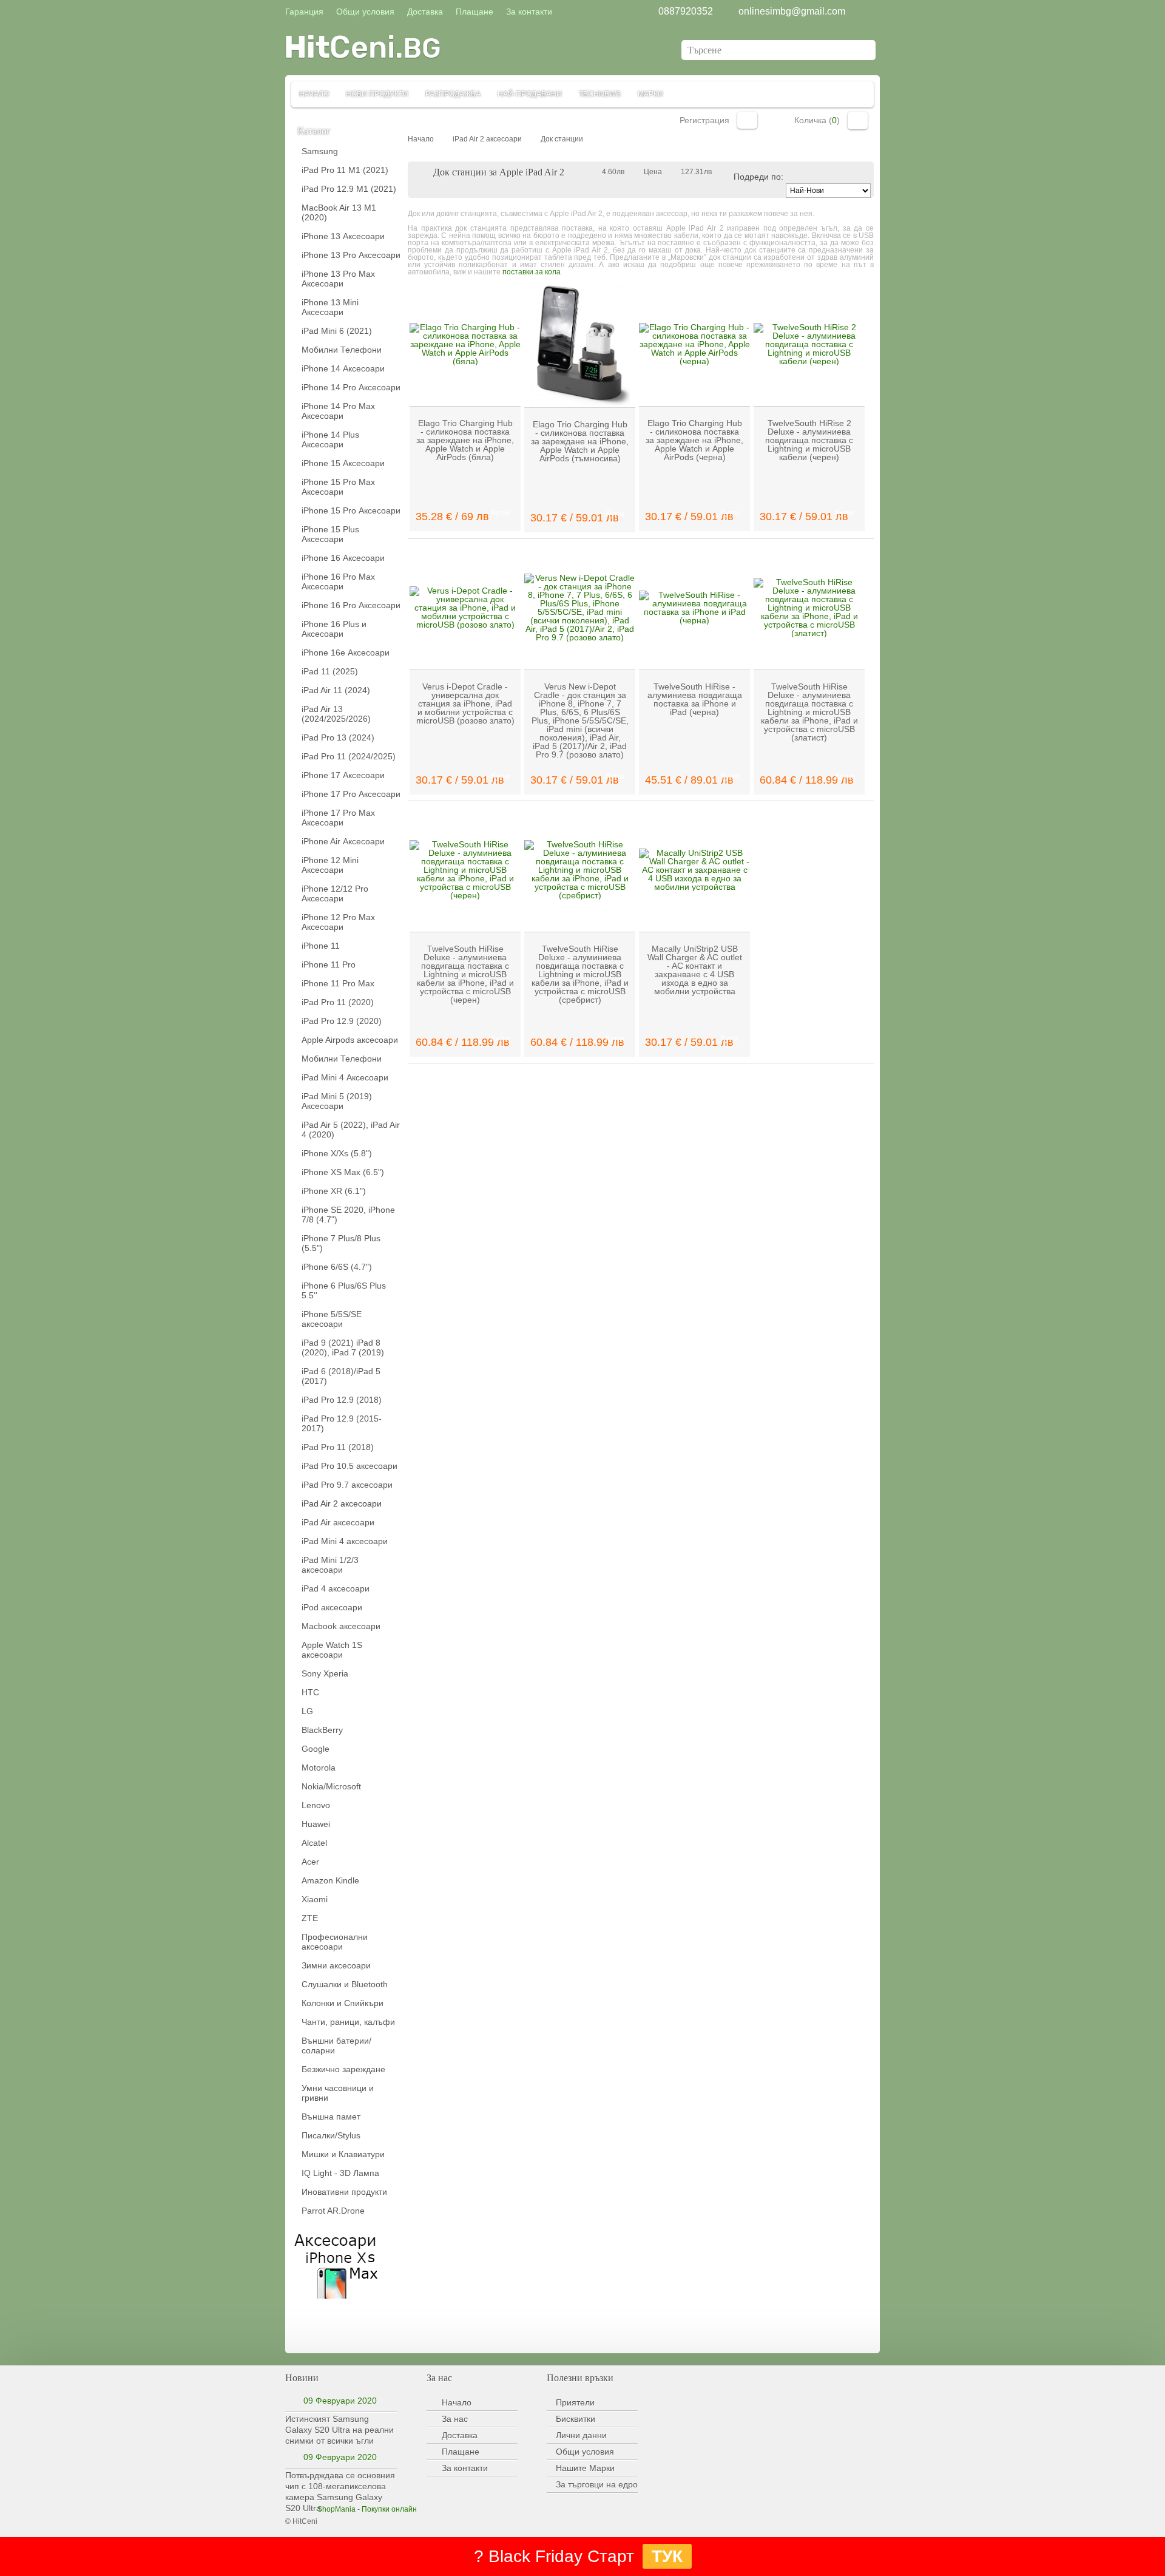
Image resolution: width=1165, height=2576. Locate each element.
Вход (747, 120)
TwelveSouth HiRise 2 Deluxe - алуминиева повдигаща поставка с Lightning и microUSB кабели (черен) (809, 440)
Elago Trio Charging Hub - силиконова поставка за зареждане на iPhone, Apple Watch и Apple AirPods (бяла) (465, 440)
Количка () (817, 120)
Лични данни (581, 2435)
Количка (858, 120)
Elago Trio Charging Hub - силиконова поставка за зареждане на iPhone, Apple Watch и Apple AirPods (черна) (694, 440)
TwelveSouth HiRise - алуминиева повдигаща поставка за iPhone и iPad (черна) (695, 699)
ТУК (667, 2556)
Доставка (460, 2435)
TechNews (600, 94)
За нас (455, 2419)
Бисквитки (576, 2419)
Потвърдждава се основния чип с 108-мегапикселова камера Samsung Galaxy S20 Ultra (340, 2492)
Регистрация (704, 120)
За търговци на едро (597, 2484)
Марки (650, 94)
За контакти (465, 2468)
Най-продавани (530, 94)
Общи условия (585, 2452)
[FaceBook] (309, 2327)
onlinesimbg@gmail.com (792, 11)
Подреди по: (758, 177)
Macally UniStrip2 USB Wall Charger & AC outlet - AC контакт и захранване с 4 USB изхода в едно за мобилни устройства (695, 970)
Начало (314, 94)
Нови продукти (377, 94)
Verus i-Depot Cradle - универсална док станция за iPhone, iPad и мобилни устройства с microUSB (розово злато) (465, 703)
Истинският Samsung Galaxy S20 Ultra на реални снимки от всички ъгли (339, 2430)
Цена (653, 172)
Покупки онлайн (389, 2509)
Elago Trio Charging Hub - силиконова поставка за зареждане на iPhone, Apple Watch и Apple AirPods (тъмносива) (580, 441)
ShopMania (336, 2509)
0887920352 (686, 11)
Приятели (575, 2402)
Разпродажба (453, 94)
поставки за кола (532, 272)
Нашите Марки (585, 2468)
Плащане (461, 2452)
